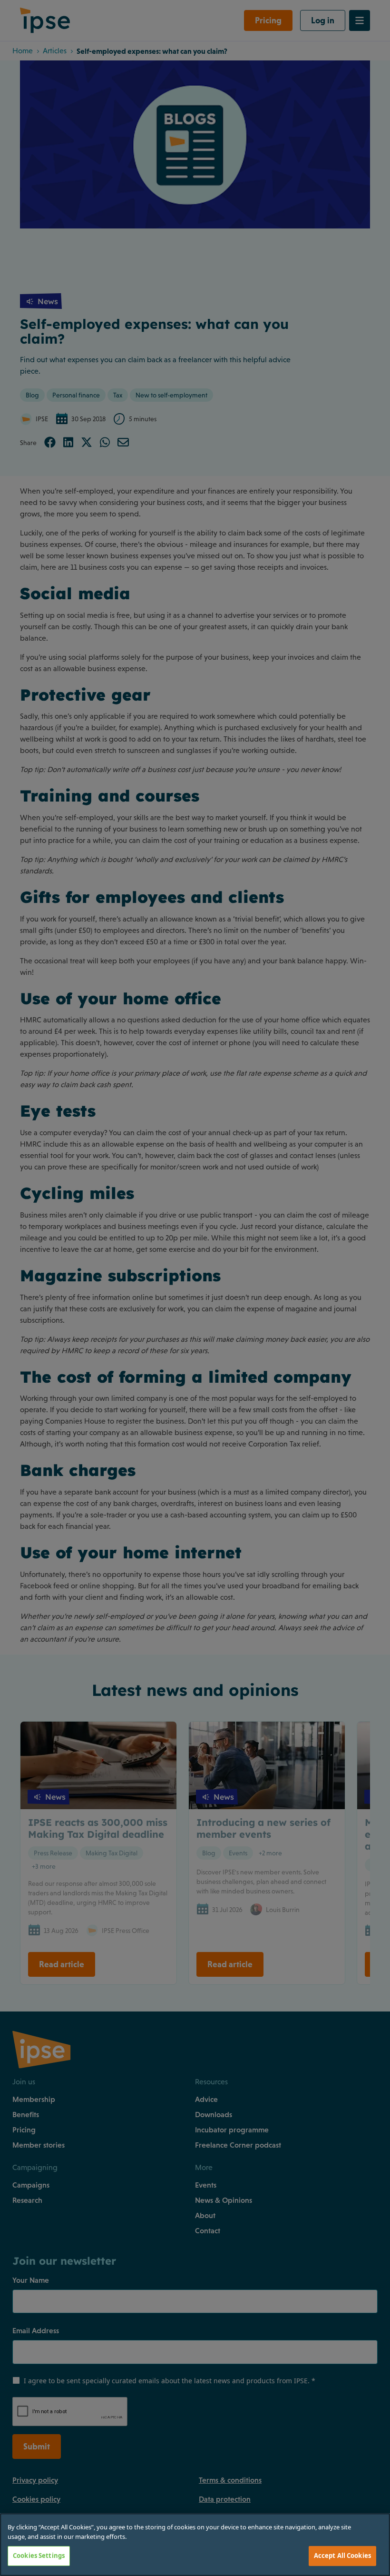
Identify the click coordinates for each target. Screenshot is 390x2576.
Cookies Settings (39, 2556)
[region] (195, 2545)
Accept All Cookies (342, 2556)
